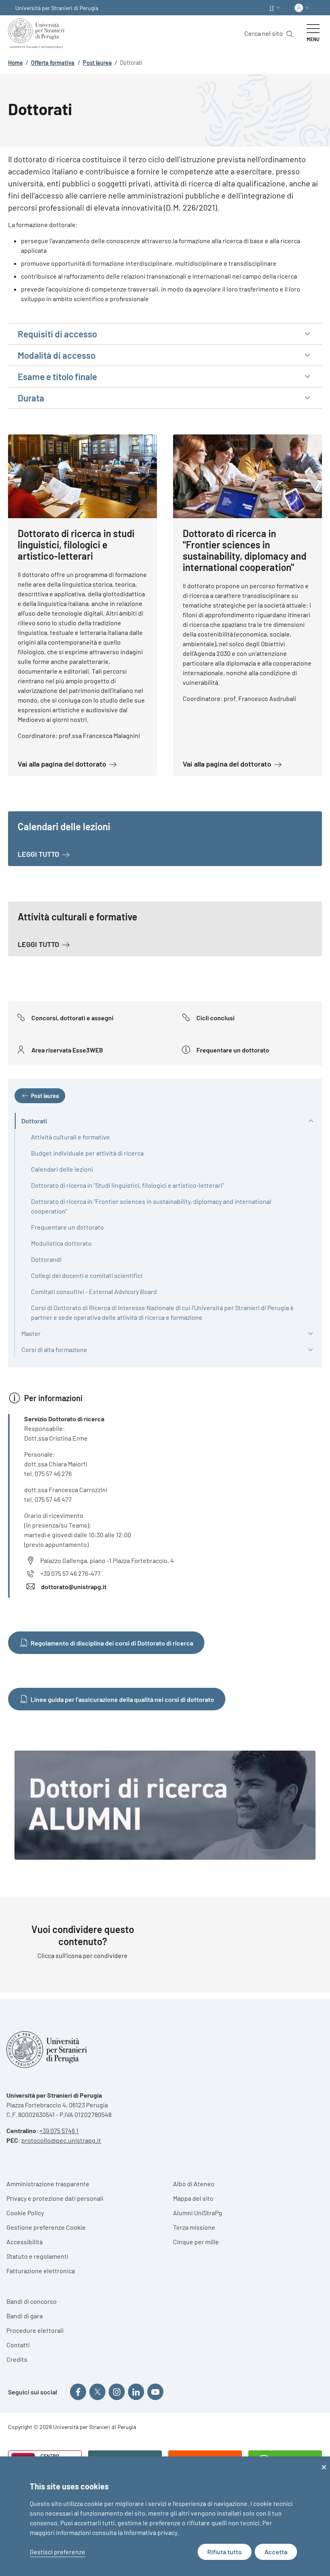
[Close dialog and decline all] (324, 2461)
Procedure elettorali (35, 2330)
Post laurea (97, 63)
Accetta (276, 2552)
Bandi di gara (25, 2316)
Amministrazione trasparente (48, 2184)
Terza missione (194, 2227)
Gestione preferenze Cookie (46, 2227)
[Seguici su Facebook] (78, 2392)
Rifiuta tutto (225, 2552)
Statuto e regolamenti (37, 2256)
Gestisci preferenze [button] (58, 2552)
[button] (276, 8)
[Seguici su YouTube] (155, 2392)
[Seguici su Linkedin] (136, 2392)
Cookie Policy (25, 2213)
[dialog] (165, 2516)
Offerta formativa (53, 63)
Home (15, 63)
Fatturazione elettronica (41, 2271)
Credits (17, 2359)
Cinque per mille (196, 2242)
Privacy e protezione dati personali (55, 2198)
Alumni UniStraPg (198, 2213)
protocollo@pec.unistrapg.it (61, 2140)
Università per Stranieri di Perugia (57, 8)
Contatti (18, 2345)
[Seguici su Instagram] (117, 2392)
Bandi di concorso (32, 2301)
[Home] (38, 33)
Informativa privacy (151, 2532)
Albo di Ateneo (194, 2184)
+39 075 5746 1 (59, 2130)
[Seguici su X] (97, 2392)
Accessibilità (25, 2242)
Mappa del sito (193, 2198)
